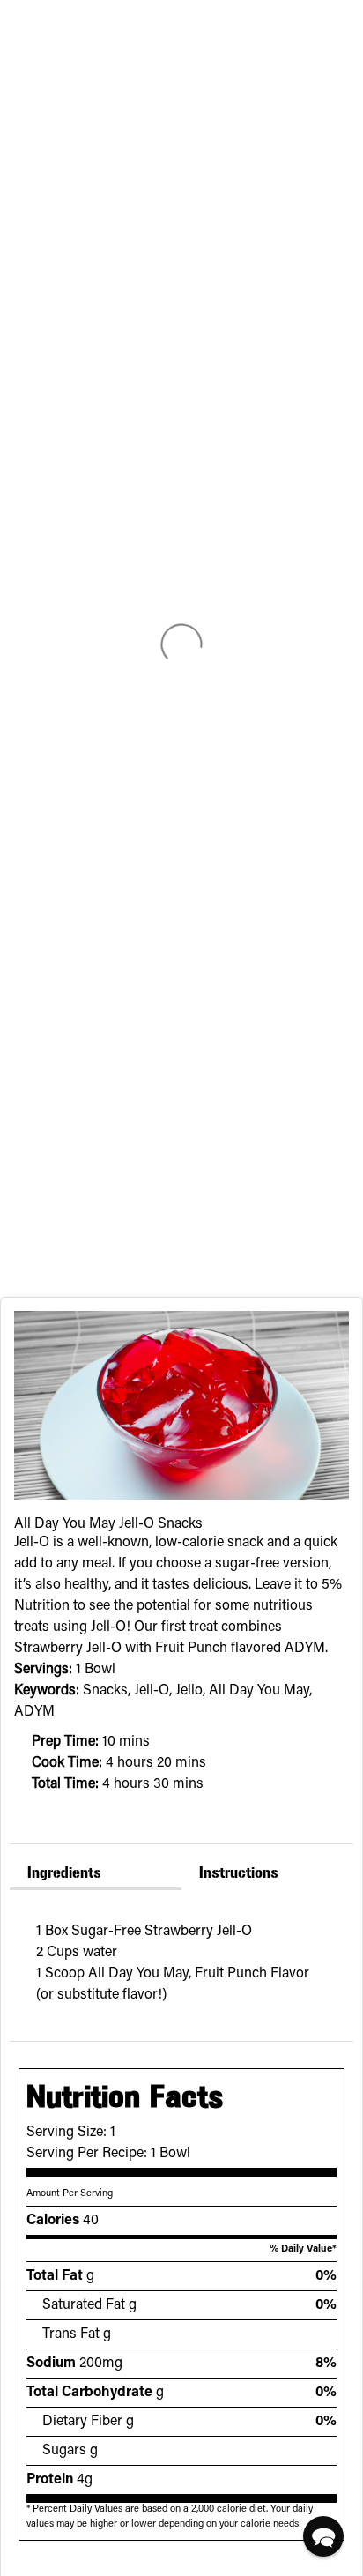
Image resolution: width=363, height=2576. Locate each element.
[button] (323, 2536)
